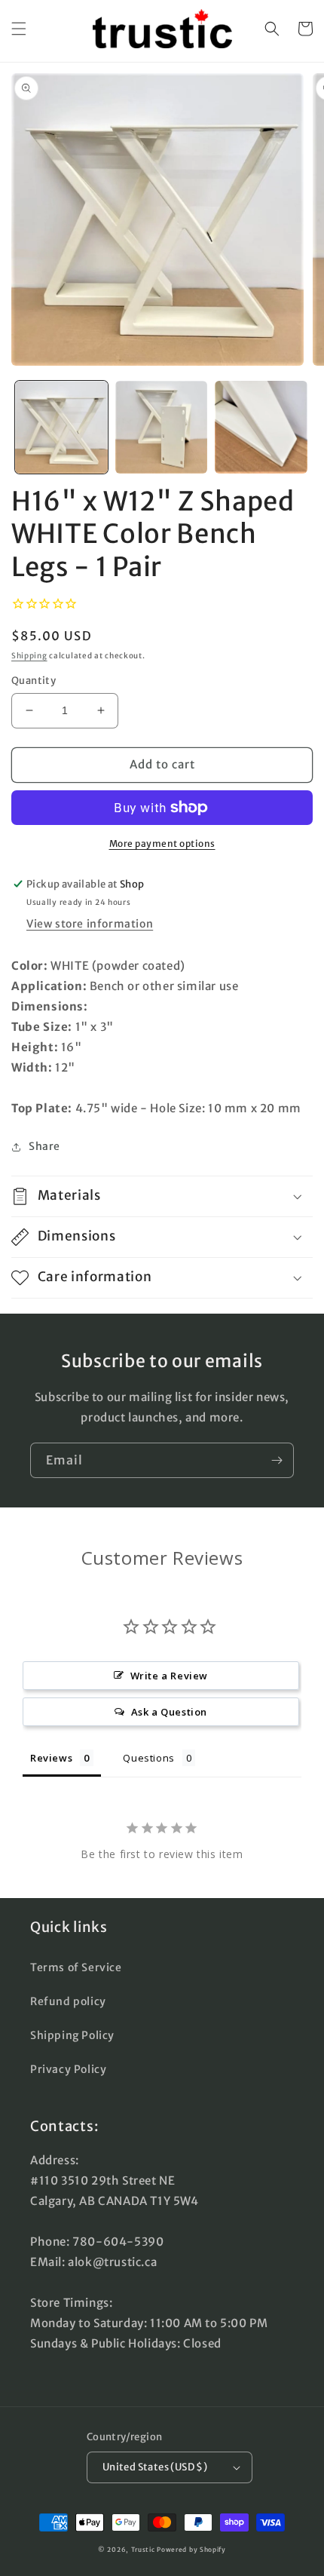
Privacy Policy (68, 2069)
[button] (19, 29)
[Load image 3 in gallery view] (261, 427)
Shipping (29, 656)
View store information (90, 924)
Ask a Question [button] (169, 1712)
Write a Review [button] (169, 1676)
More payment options (162, 843)
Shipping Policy (72, 2035)
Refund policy (68, 2001)
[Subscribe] (277, 1460)
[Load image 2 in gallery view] (162, 427)
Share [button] (44, 1146)
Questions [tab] (148, 1758)
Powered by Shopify (191, 2550)
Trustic (143, 2550)
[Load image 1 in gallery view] (61, 427)
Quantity (34, 681)
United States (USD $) (155, 2467)
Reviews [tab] (51, 1758)
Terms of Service (76, 1967)
